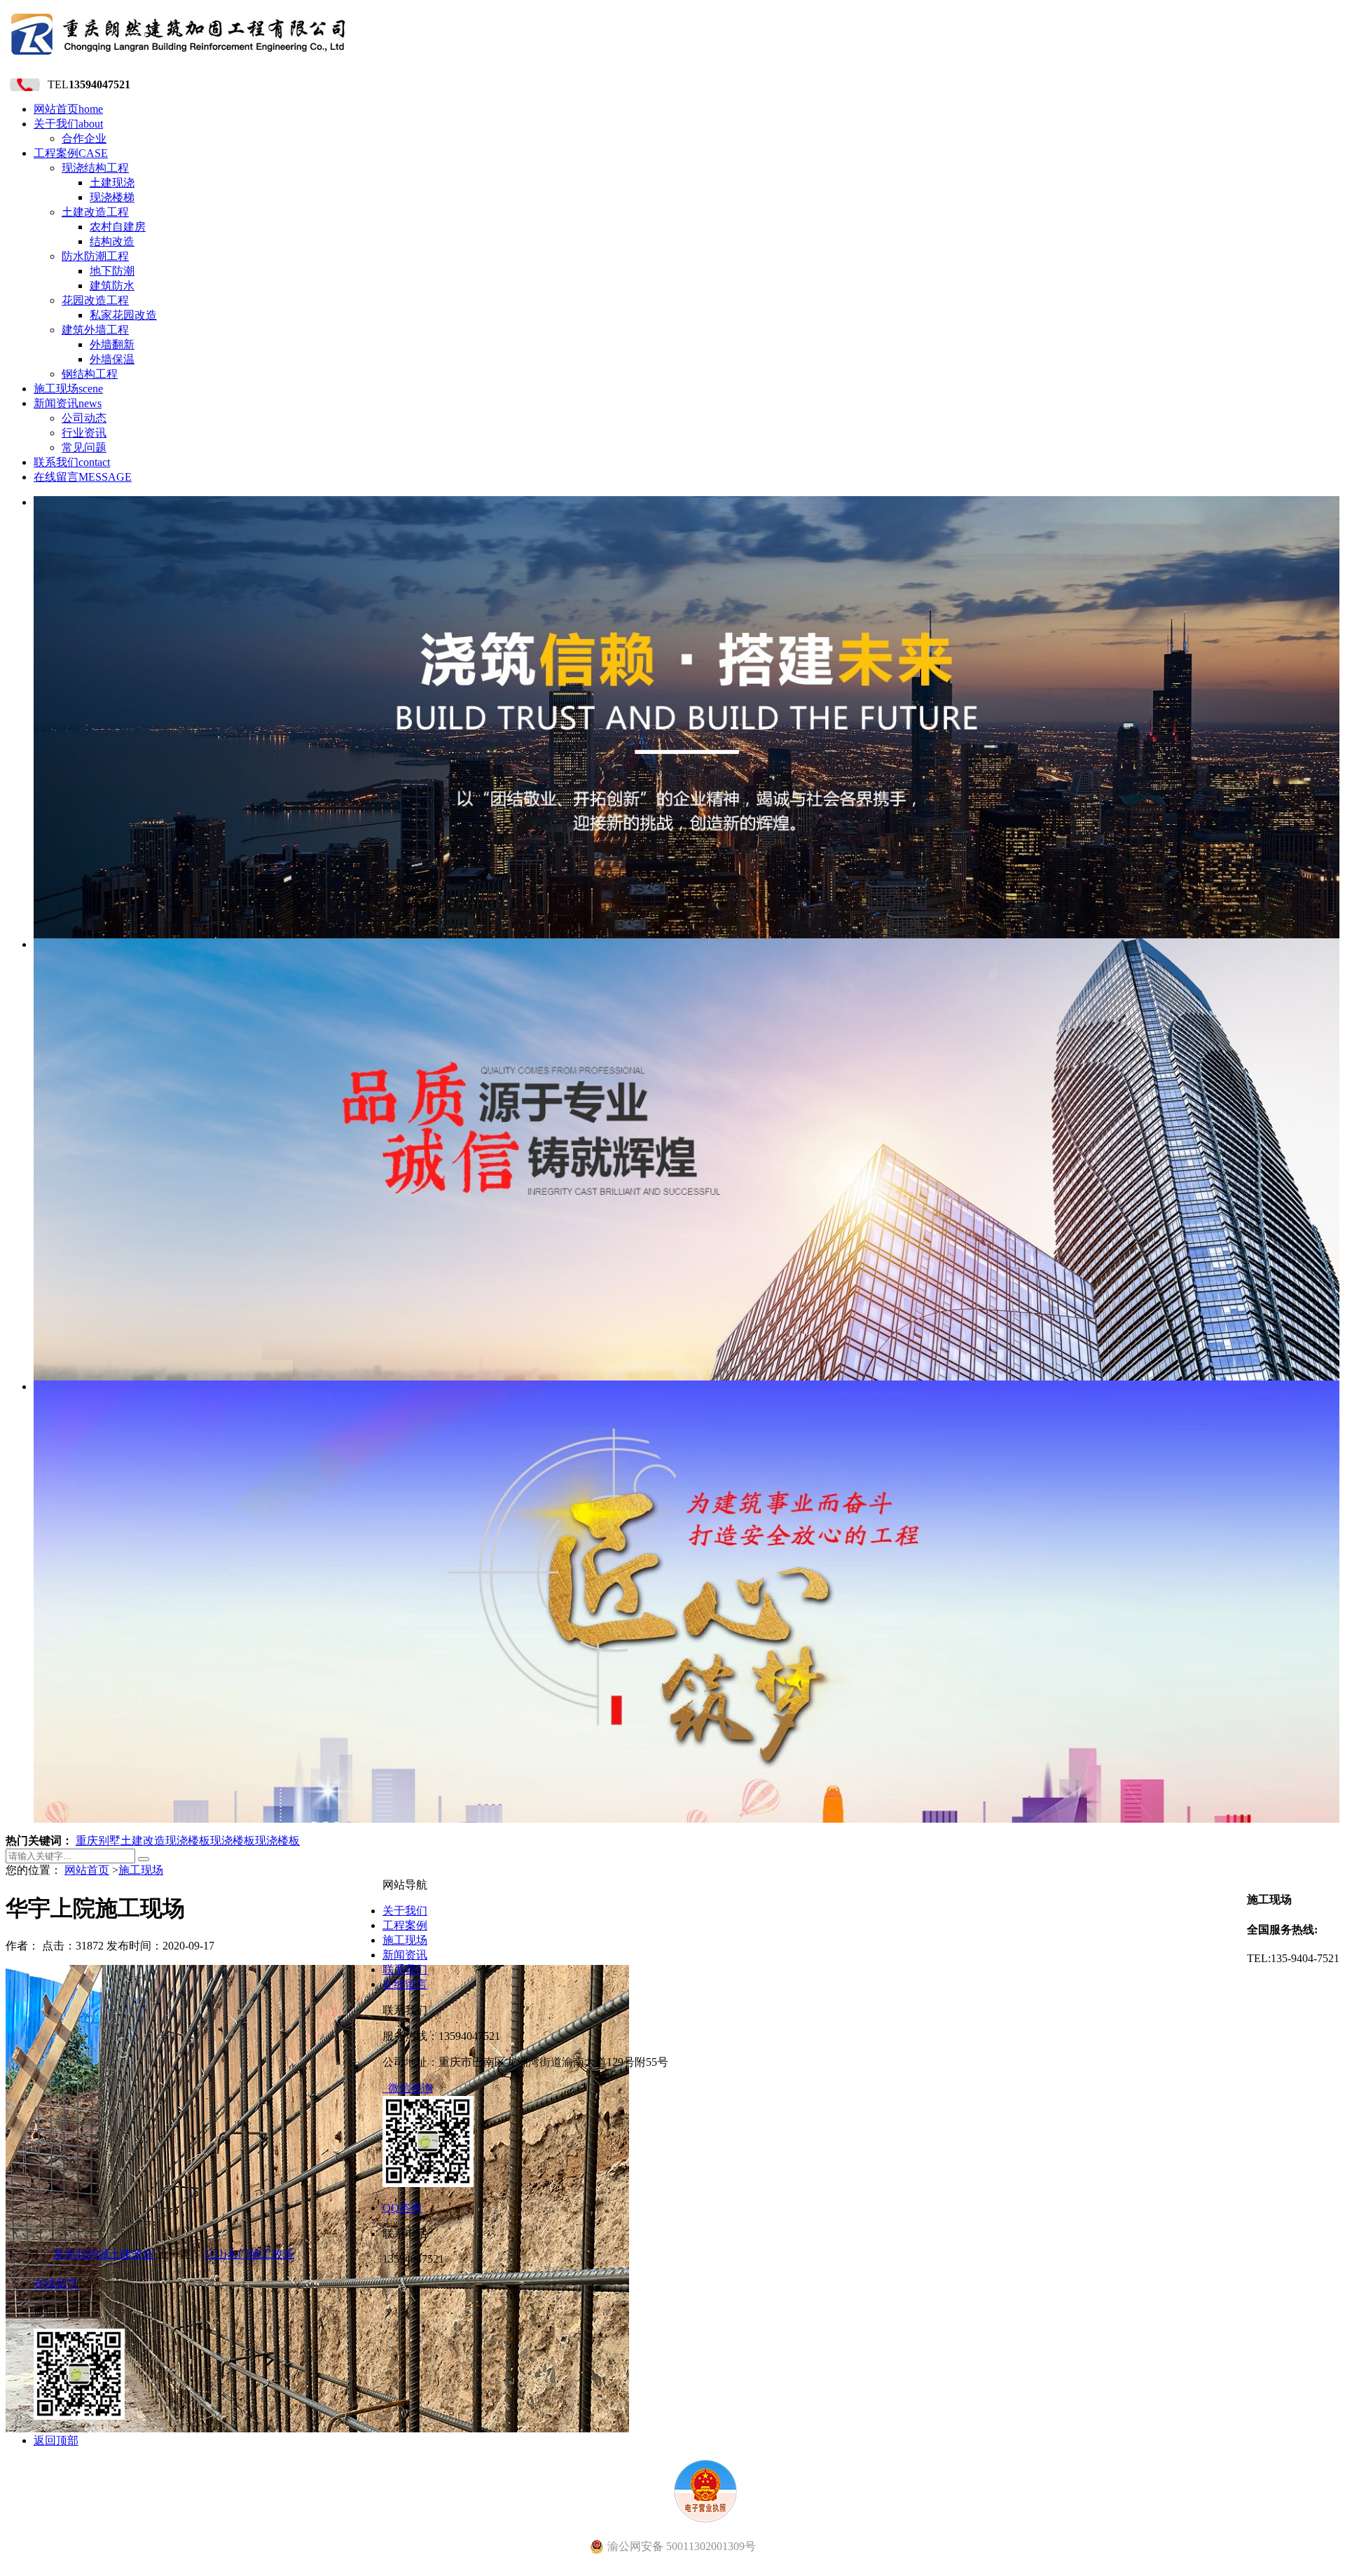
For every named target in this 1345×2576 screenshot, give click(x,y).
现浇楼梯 (112, 197)
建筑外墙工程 (95, 330)
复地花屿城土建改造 (104, 2254)
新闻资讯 (68, 403)
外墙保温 (112, 359)
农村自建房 (118, 227)
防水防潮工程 (95, 256)
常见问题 (84, 447)
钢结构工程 (90, 374)
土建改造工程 (95, 212)
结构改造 (112, 241)
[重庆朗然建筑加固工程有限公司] (179, 59)
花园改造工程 (95, 300)
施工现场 (68, 389)
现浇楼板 (188, 1841)
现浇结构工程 (95, 168)
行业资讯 (84, 433)
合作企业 (84, 138)
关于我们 (68, 124)
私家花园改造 (123, 315)
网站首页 (68, 109)
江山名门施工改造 (249, 2254)
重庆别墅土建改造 (120, 1841)
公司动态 (84, 418)
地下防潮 (112, 271)
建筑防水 (112, 286)
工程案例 (71, 153)
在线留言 (83, 477)
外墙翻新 (112, 344)
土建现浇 (112, 183)
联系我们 (72, 462)
